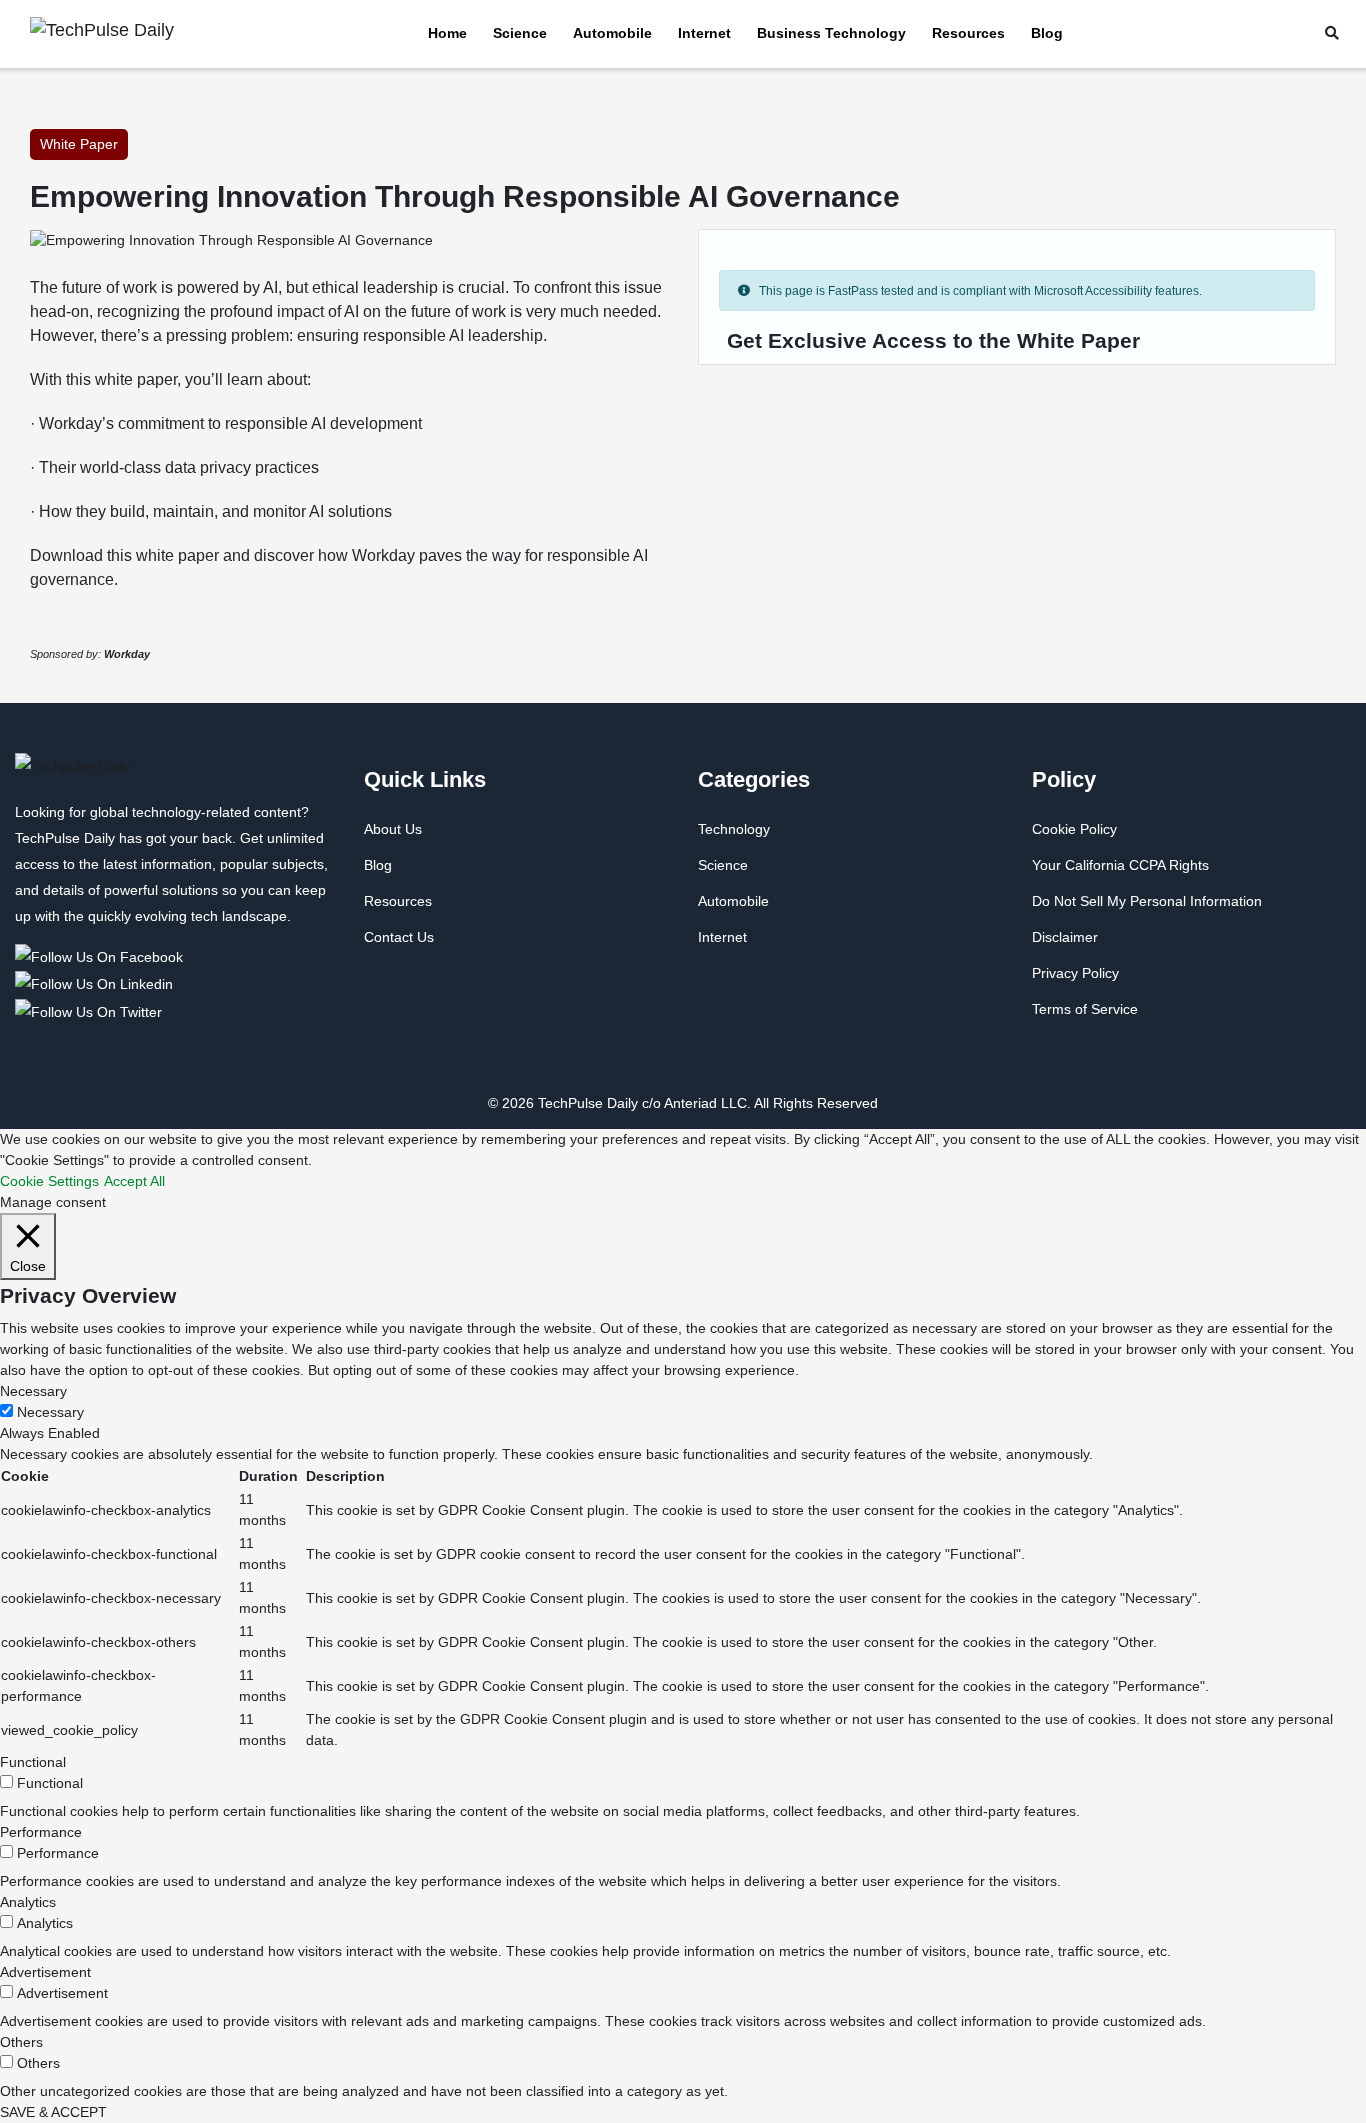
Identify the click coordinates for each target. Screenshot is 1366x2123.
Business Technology (831, 33)
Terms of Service (1085, 1009)
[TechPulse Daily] (102, 956)
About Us (393, 829)
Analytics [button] (28, 1902)
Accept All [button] (134, 1181)
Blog (1047, 33)
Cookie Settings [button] (49, 1181)
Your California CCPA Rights (1120, 865)
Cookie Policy (1074, 829)
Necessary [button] (33, 1391)
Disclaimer (1065, 937)
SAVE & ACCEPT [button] (53, 2112)
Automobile (612, 33)
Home (447, 33)
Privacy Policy (1075, 973)
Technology (734, 829)
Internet (704, 33)
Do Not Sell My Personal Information (1147, 901)
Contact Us (399, 937)
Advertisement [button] (45, 1972)
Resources (968, 33)
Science (520, 33)
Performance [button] (41, 1832)
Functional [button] (33, 1762)
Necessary (50, 1412)
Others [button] (21, 2042)
